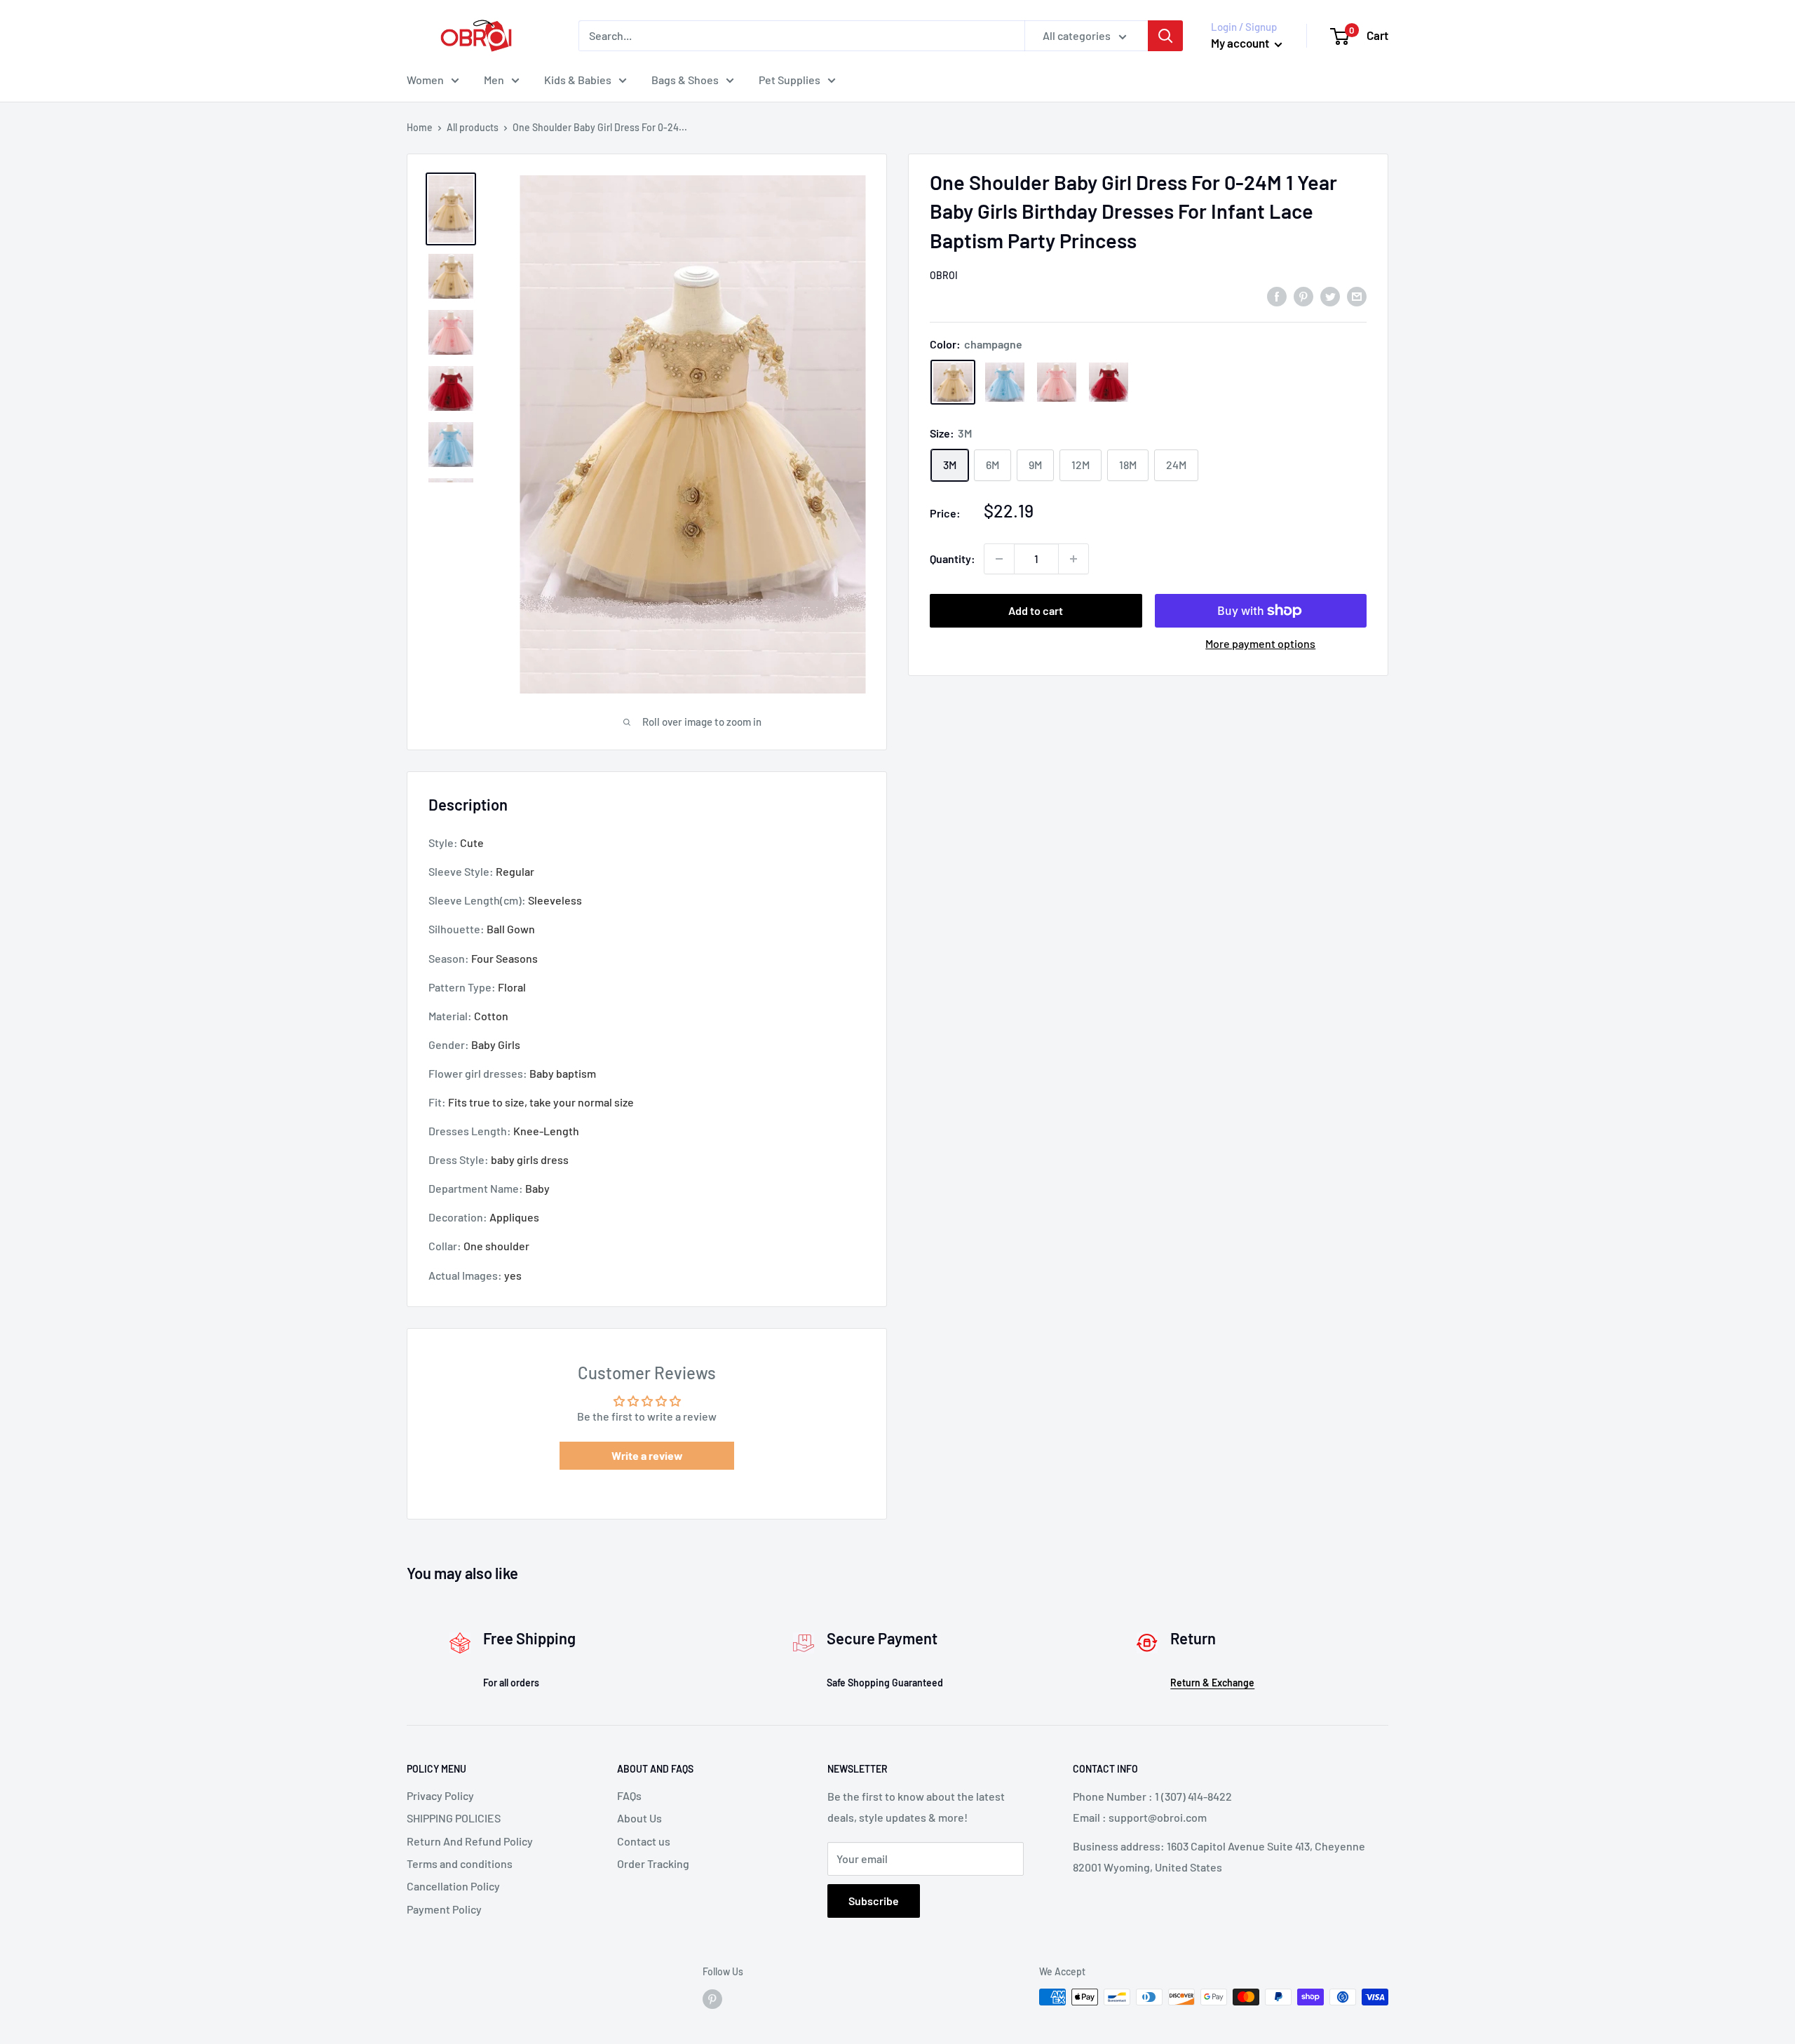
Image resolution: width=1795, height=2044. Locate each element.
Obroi (944, 275)
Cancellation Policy (453, 1886)
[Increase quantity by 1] (1073, 559)
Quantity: (953, 559)
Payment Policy (444, 1909)
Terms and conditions (460, 1863)
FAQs (629, 1795)
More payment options (1260, 643)
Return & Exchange (1212, 1683)
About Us (639, 1818)
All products (473, 127)
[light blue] (1005, 382)
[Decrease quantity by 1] (999, 559)
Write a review (647, 1455)
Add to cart (1036, 610)
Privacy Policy (440, 1795)
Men (494, 80)
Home (420, 127)
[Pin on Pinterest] (1303, 296)
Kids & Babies (578, 80)
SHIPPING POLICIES (454, 1818)
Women (425, 80)
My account (1241, 43)
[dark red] (1109, 382)
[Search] (1165, 36)
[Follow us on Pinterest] (712, 1998)
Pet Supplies (790, 80)
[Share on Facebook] (1277, 296)
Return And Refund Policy (470, 1841)
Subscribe (874, 1901)
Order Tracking (653, 1863)
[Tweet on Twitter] (1330, 296)
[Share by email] (1357, 296)
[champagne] (953, 382)
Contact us (644, 1841)
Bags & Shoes (685, 80)
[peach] (1057, 382)
